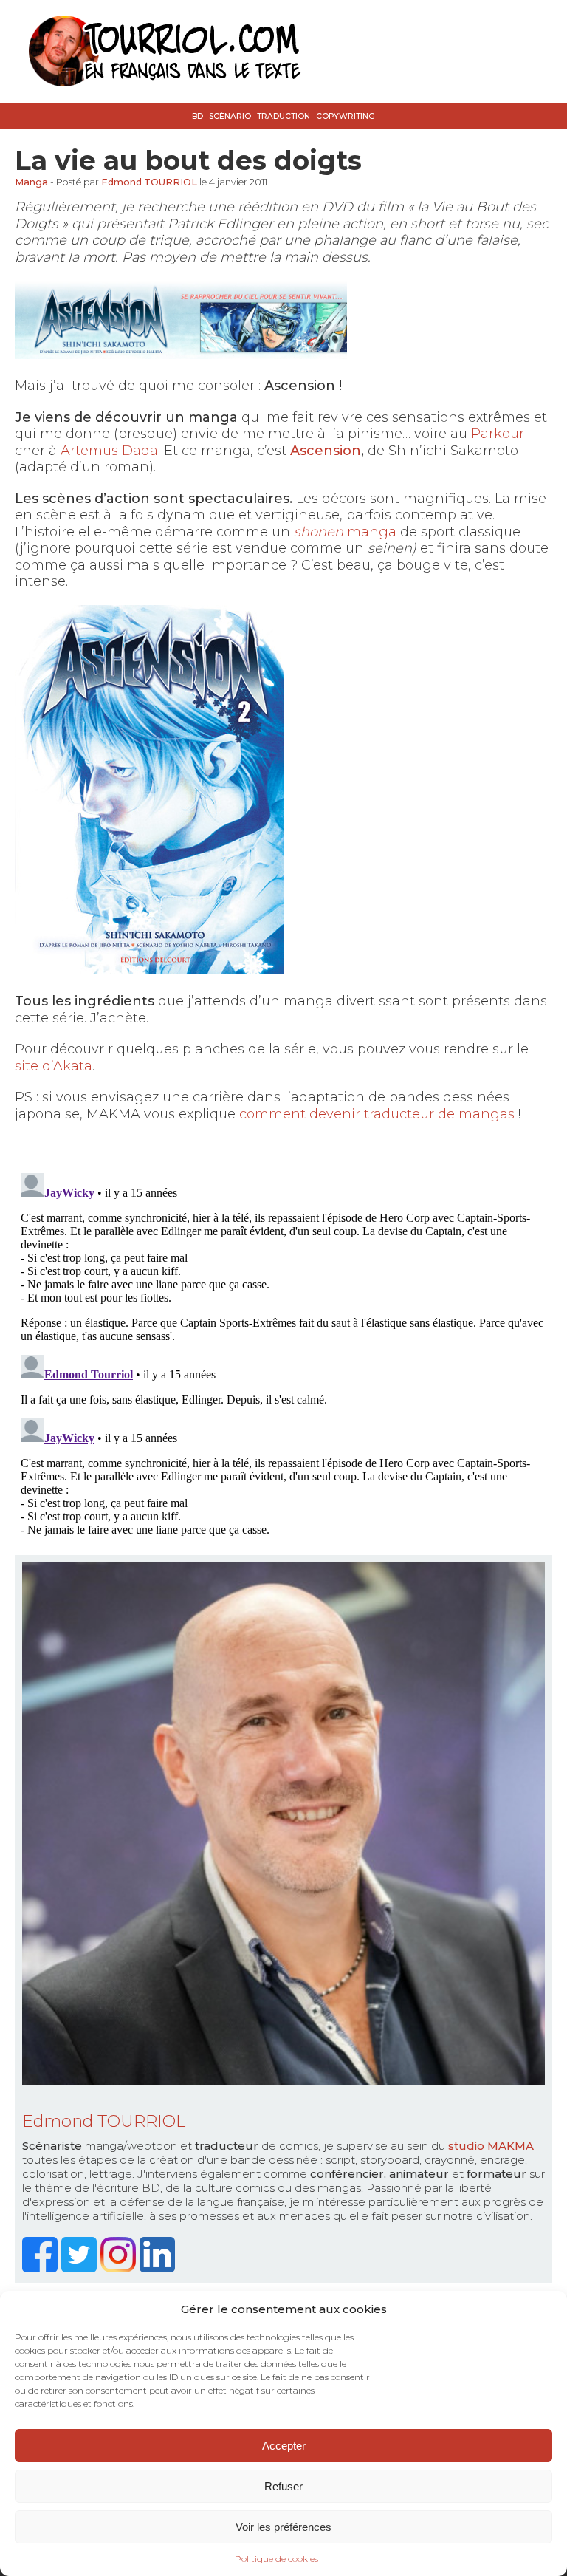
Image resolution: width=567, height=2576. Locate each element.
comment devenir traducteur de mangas (377, 1114)
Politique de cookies (276, 2559)
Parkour (498, 434)
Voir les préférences (283, 2527)
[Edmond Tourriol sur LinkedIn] (159, 2268)
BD (197, 116)
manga (345, 532)
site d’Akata (54, 1066)
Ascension (326, 451)
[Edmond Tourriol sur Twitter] (81, 2268)
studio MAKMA (491, 2146)
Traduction (283, 116)
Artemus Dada (109, 451)
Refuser (283, 2486)
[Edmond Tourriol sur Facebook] (42, 2268)
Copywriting (346, 116)
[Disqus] (283, 1352)
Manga (31, 182)
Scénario (230, 116)
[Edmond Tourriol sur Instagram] (120, 2268)
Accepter (284, 2446)
